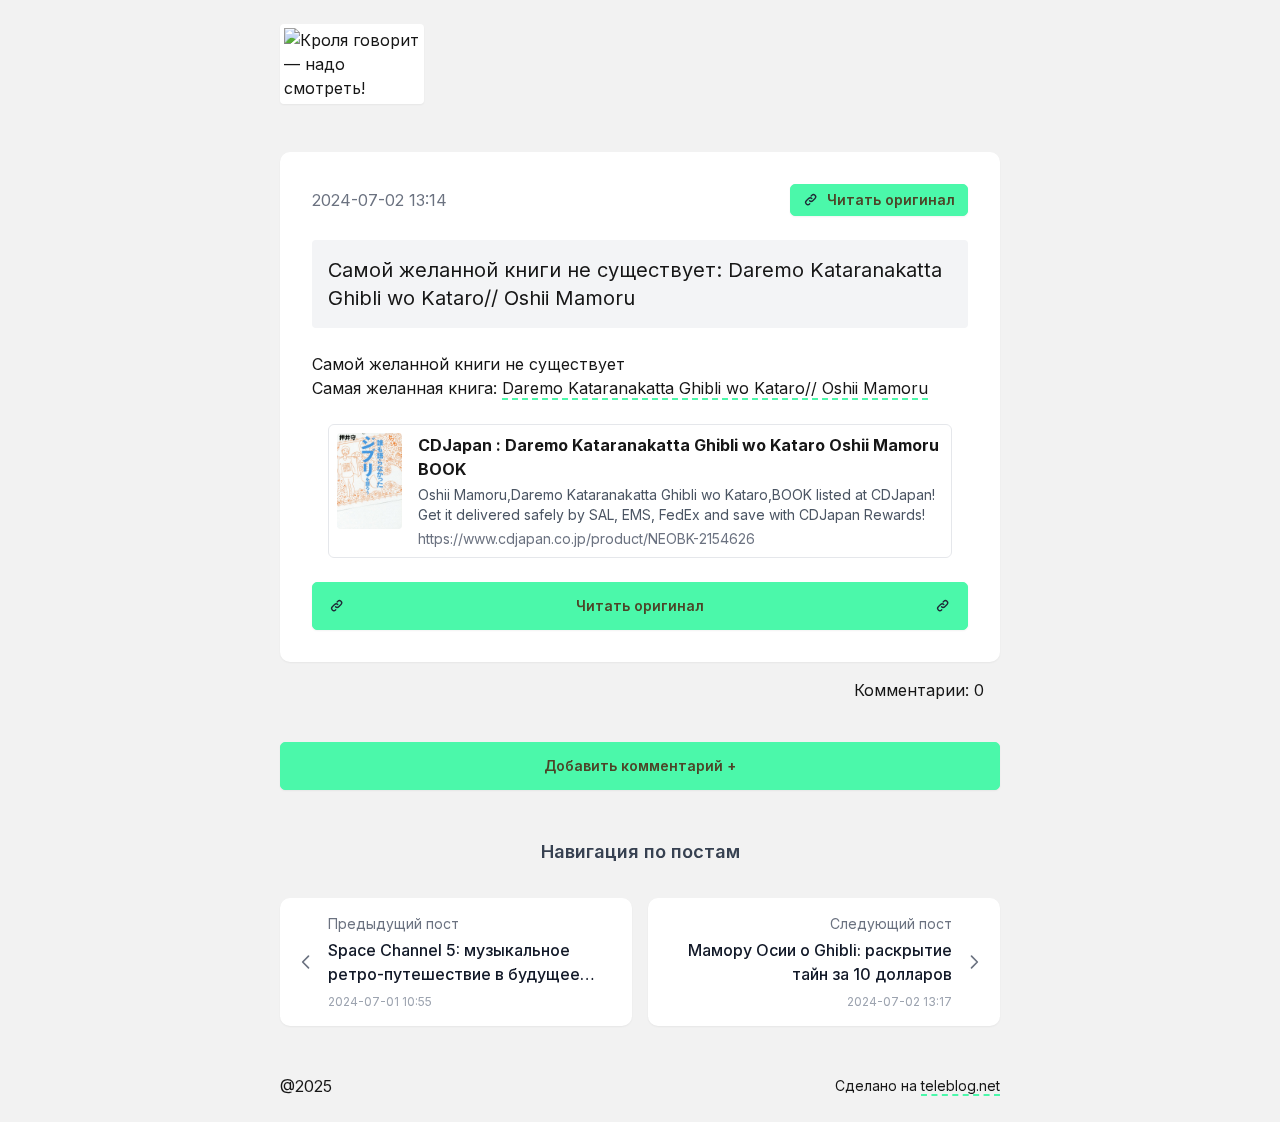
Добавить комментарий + (640, 765)
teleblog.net (960, 1085)
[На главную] (352, 64)
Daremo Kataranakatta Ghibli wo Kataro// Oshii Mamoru (715, 388)
